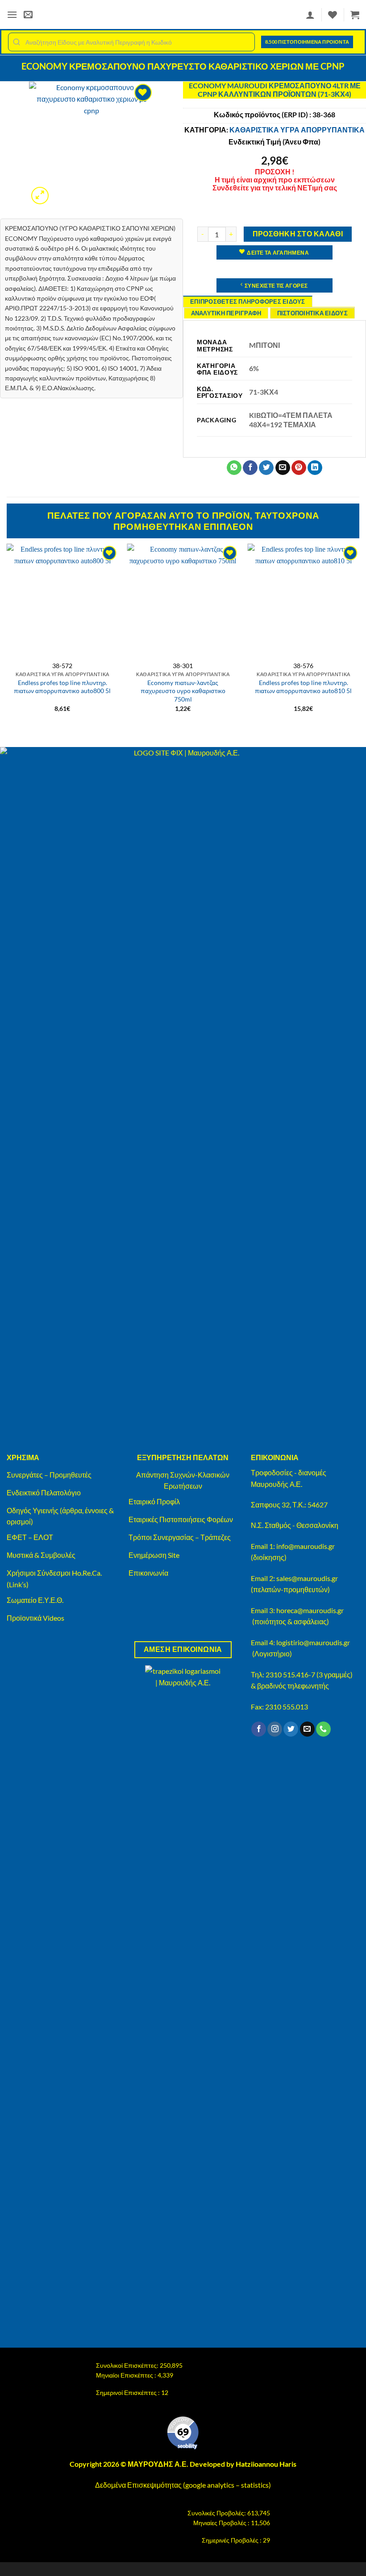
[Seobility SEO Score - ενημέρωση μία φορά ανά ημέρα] (183, 2433)
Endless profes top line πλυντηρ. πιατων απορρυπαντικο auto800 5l (62, 687)
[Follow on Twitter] (291, 1729)
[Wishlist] (333, 15)
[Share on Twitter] (266, 468)
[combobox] (131, 42)
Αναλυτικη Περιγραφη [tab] (226, 313)
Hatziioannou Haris (266, 2464)
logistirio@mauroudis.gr (313, 1642)
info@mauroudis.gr (306, 1546)
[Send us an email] (307, 1729)
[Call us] (323, 1729)
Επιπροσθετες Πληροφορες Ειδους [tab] (248, 301)
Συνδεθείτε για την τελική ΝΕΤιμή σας (275, 188)
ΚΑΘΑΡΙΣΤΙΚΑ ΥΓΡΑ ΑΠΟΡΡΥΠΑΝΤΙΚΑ (297, 130)
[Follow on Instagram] (275, 1729)
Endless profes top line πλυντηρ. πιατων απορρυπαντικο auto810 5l (303, 687)
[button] (12, 14)
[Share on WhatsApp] (234, 468)
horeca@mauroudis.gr (310, 1610)
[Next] (359, 636)
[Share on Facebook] (250, 468)
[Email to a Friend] (283, 468)
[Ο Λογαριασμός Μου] (310, 15)
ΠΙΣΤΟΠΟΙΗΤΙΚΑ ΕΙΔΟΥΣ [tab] (312, 313)
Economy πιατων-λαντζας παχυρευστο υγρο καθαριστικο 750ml (183, 691)
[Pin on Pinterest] (299, 468)
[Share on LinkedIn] (315, 468)
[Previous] (7, 636)
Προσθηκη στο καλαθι (298, 234)
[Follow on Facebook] (259, 1729)
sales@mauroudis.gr (307, 1578)
